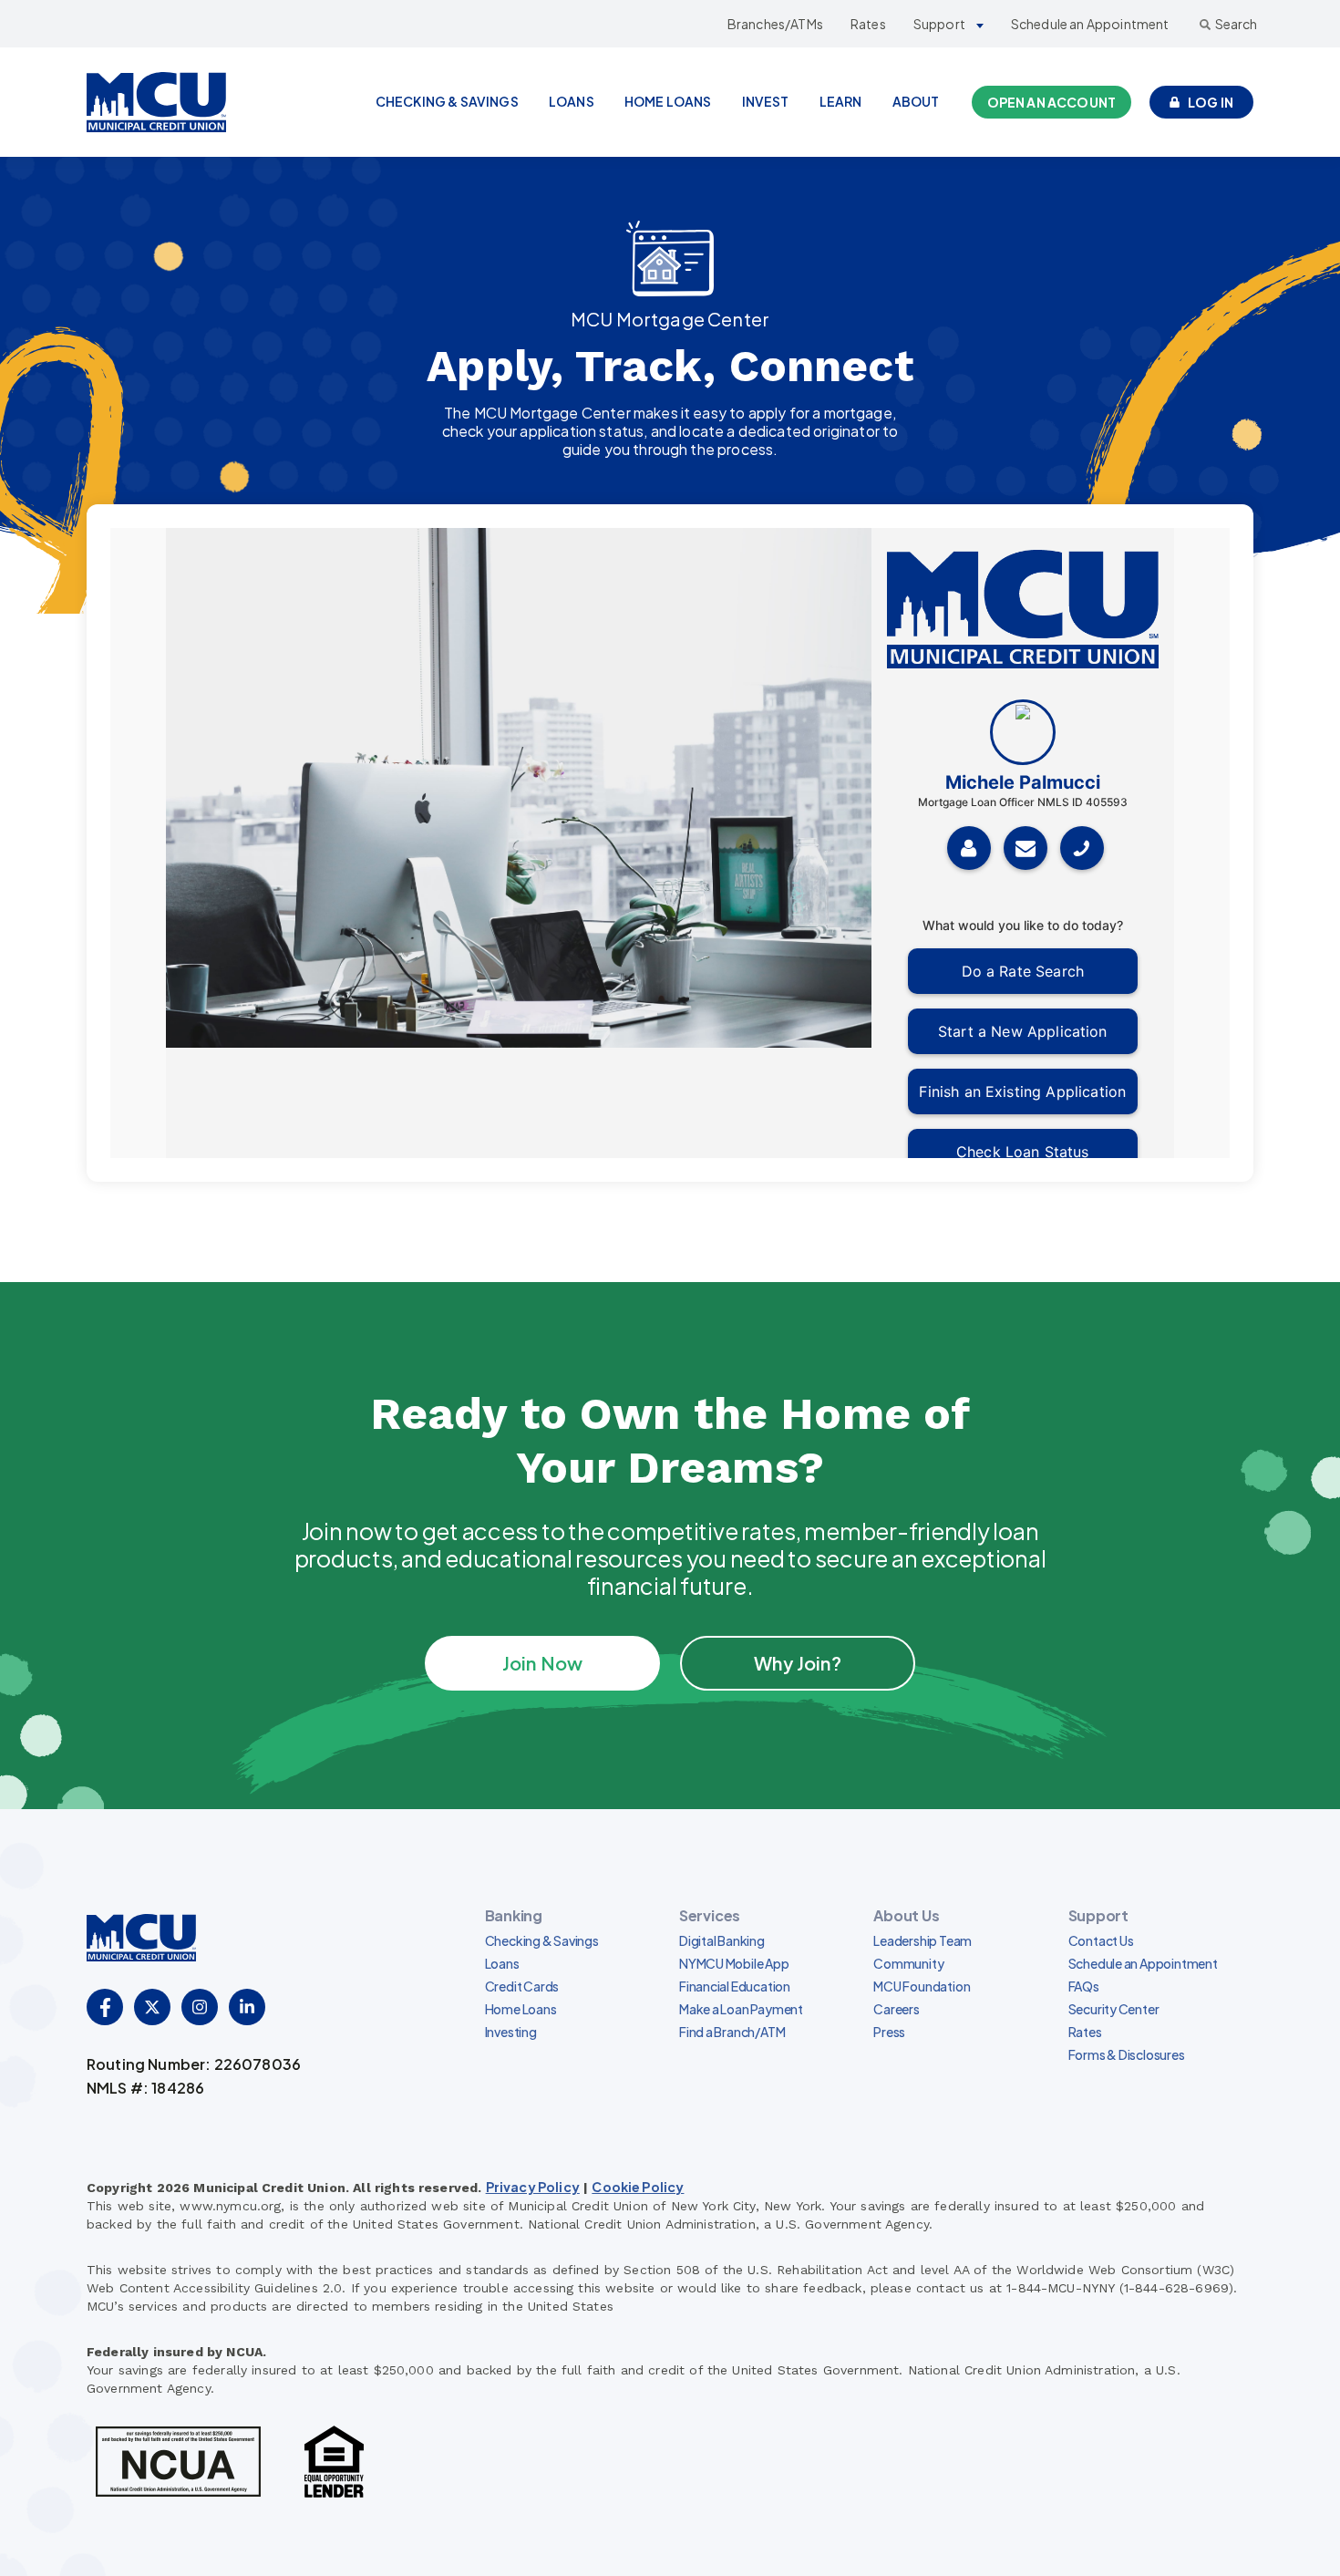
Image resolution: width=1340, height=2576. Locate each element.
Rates (868, 24)
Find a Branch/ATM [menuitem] (732, 2032)
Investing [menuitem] (511, 2032)
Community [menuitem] (908, 1963)
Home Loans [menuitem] (521, 2009)
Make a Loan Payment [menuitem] (741, 2009)
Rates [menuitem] (1085, 2032)
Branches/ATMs (775, 24)
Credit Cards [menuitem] (522, 1986)
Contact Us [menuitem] (1101, 1940)
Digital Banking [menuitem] (722, 1940)
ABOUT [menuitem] (916, 101)
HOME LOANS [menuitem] (668, 101)
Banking (514, 1915)
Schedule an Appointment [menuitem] (1143, 1963)
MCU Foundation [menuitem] (922, 1986)
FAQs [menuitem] (1084, 1986)
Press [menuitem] (889, 2032)
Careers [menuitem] (897, 2009)
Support (939, 24)
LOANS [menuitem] (572, 101)
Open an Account (1051, 102)
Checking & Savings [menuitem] (542, 1940)
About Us (906, 1915)
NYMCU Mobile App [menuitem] (734, 1963)
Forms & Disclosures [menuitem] (1127, 2054)
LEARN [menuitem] (841, 101)
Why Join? (797, 1663)
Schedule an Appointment (1090, 24)
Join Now (542, 1663)
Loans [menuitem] (502, 1963)
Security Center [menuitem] (1114, 2009)
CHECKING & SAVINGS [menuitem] (447, 101)
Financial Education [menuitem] (735, 1986)
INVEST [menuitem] (766, 101)
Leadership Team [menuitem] (923, 1940)
